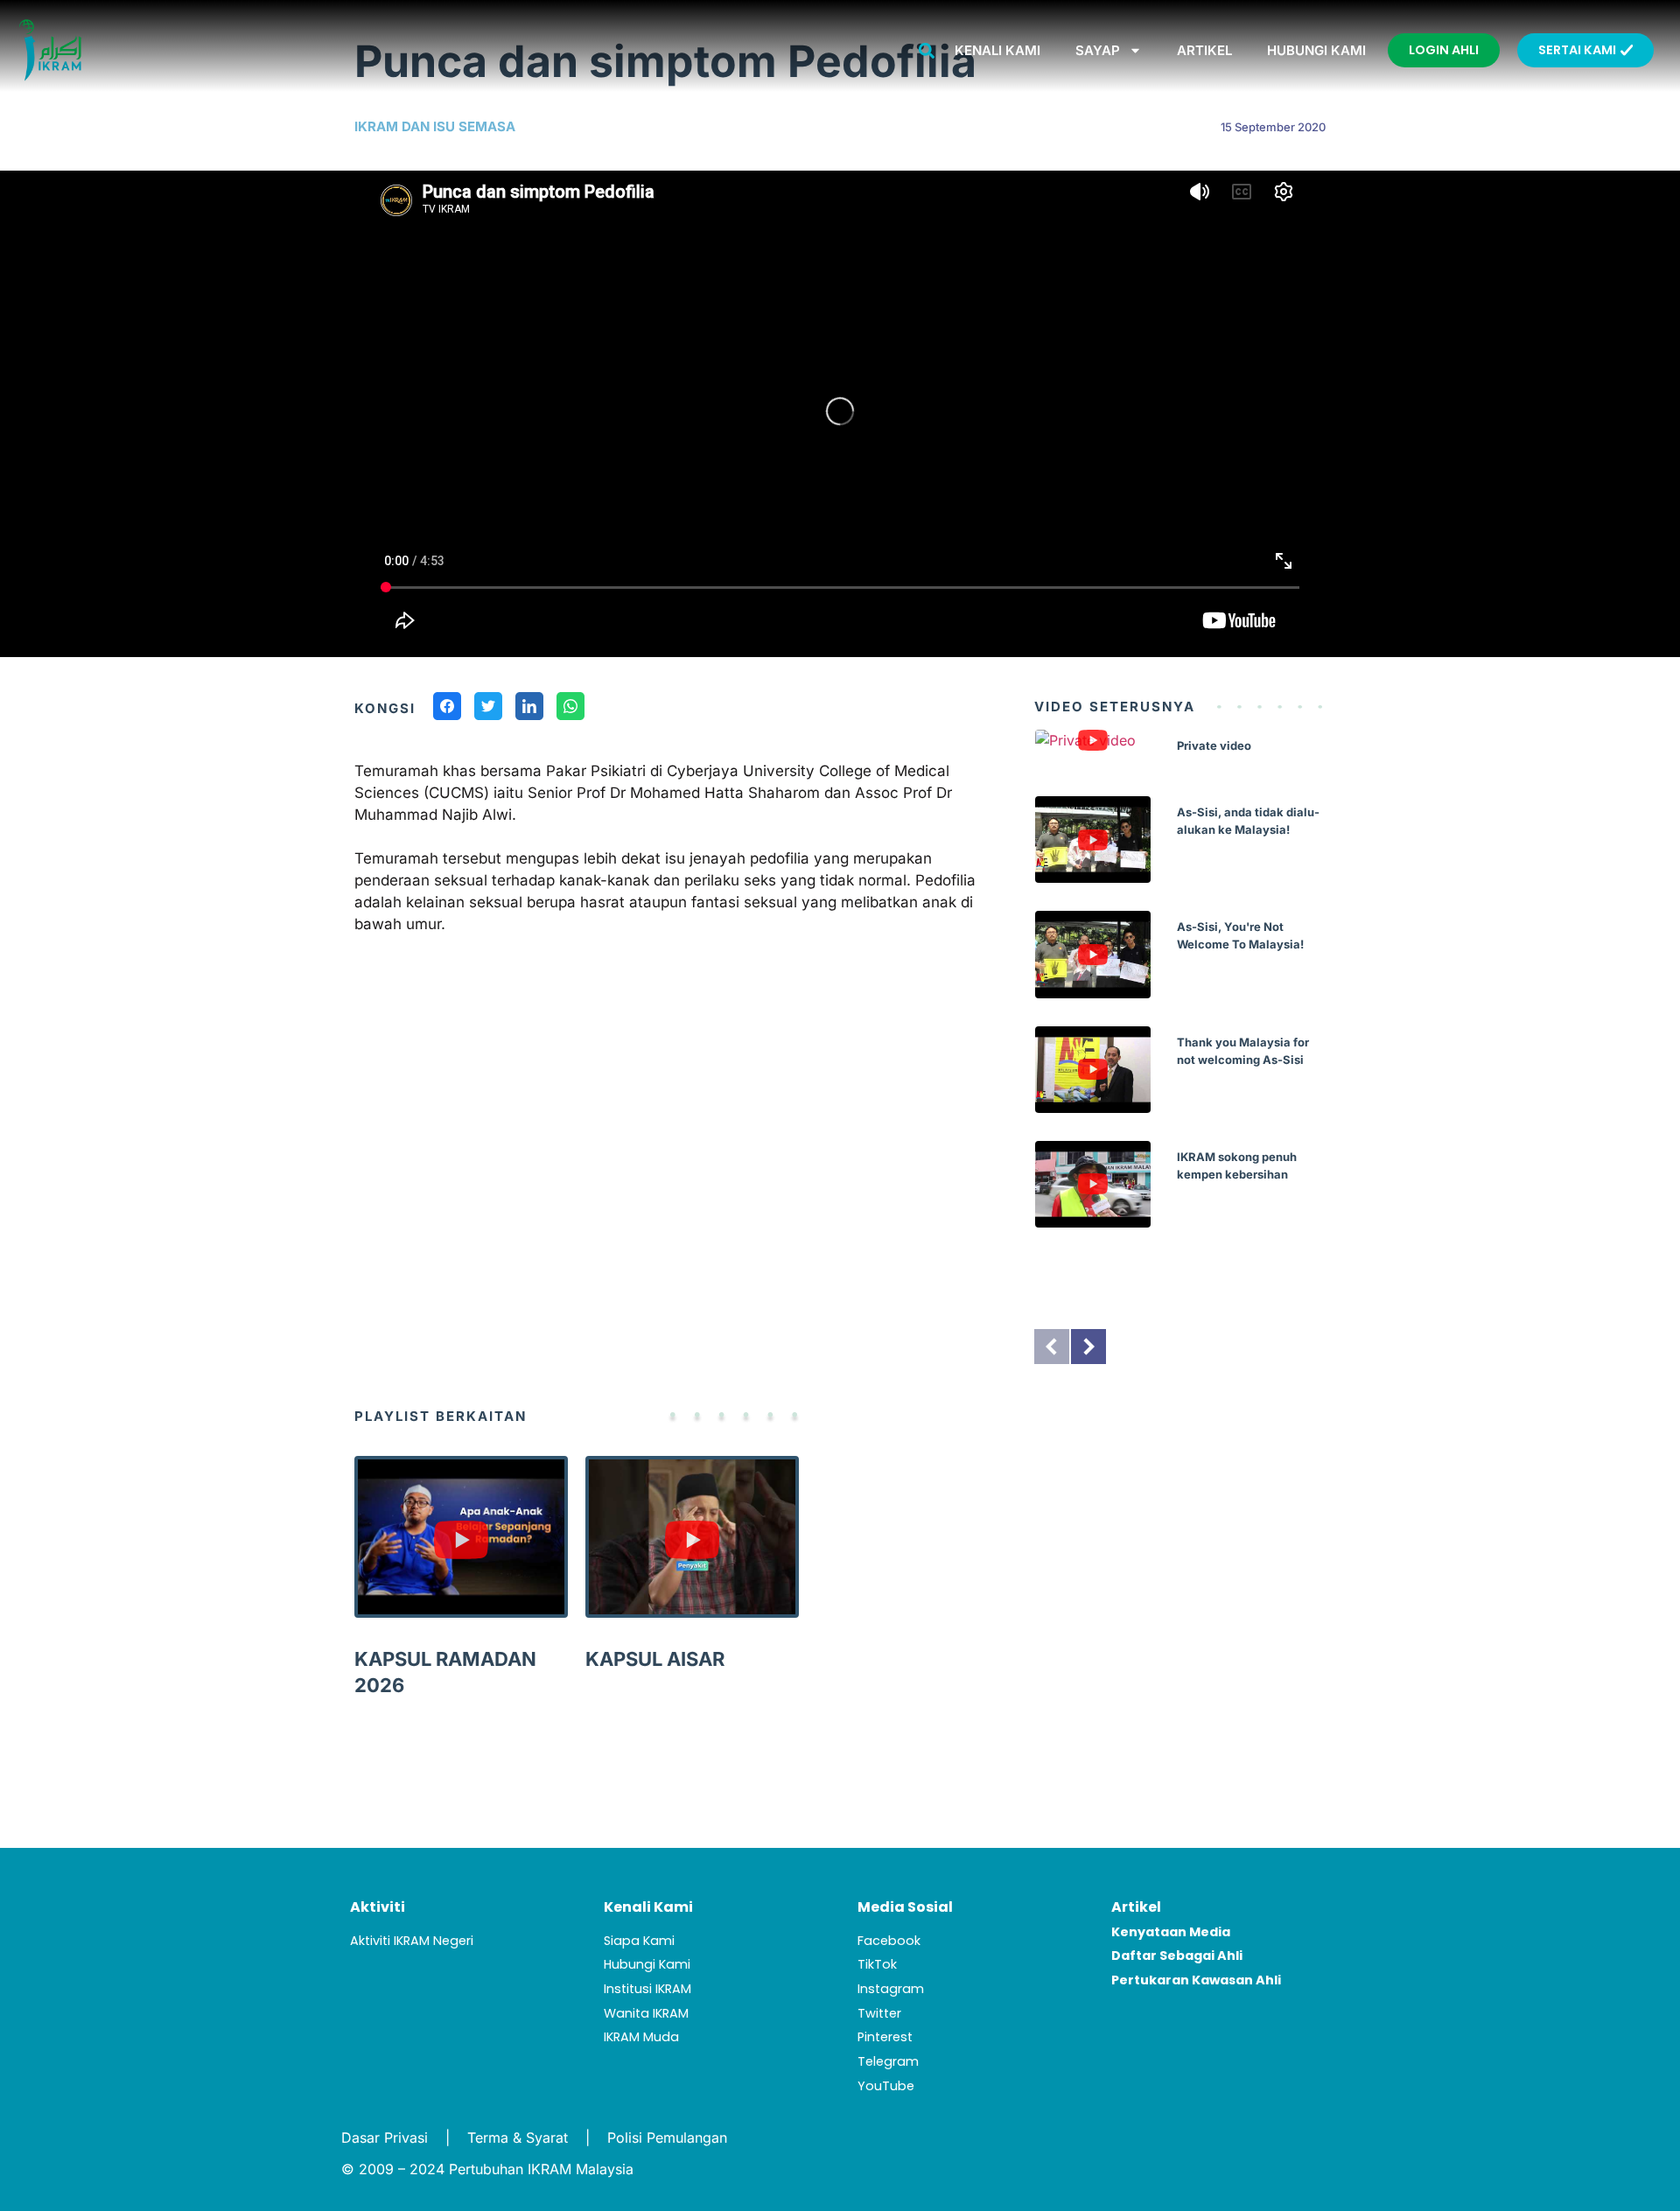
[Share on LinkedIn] (529, 709)
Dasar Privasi (385, 2138)
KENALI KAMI (997, 50)
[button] (927, 50)
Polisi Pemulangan (667, 2138)
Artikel (1136, 1907)
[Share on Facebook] (447, 709)
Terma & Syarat (518, 2138)
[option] (1180, 992)
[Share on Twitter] (488, 709)
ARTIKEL (1204, 50)
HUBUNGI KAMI (1316, 50)
